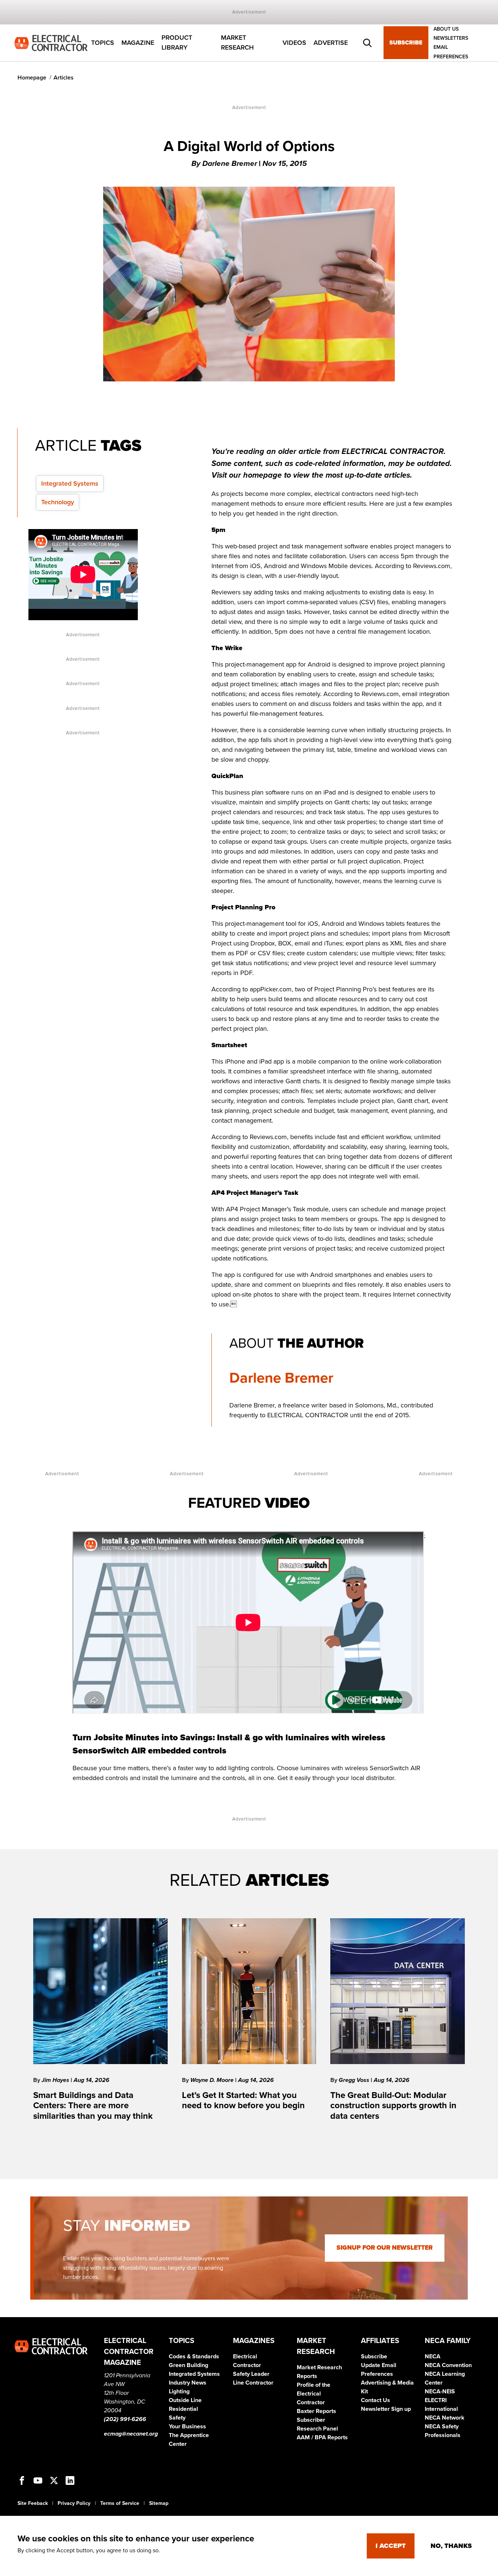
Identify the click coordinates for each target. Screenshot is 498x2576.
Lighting (179, 2392)
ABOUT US (446, 29)
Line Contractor (253, 2383)
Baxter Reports (316, 2411)
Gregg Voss (355, 2080)
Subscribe (406, 43)
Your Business (187, 2427)
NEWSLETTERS (451, 38)
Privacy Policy (74, 2503)
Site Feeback (33, 2503)
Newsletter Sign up (386, 2409)
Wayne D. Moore (213, 2080)
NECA (433, 2357)
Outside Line (185, 2400)
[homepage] (51, 42)
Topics (103, 43)
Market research (237, 43)
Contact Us (376, 2400)
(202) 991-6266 (125, 2419)
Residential (183, 2409)
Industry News (188, 2383)
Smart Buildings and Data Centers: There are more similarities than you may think (93, 2106)
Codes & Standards (194, 2357)
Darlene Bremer (281, 1378)
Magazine (138, 43)
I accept (391, 2546)
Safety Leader (251, 2374)
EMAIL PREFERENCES (451, 52)
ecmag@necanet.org (131, 2434)
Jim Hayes (56, 2080)
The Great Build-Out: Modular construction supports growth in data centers (393, 2106)
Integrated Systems (70, 483)
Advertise (331, 43)
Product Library (177, 43)
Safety (177, 2418)
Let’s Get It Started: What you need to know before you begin (243, 2101)
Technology (58, 502)
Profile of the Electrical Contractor (314, 2394)
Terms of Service (120, 2503)
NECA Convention (448, 2365)
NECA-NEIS (440, 2392)
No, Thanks (451, 2546)
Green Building (188, 2365)
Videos (294, 43)
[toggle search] (367, 43)
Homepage (32, 78)
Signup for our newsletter (385, 2248)
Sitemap (159, 2503)
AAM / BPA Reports (322, 2437)
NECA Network (445, 2418)
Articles (64, 78)
